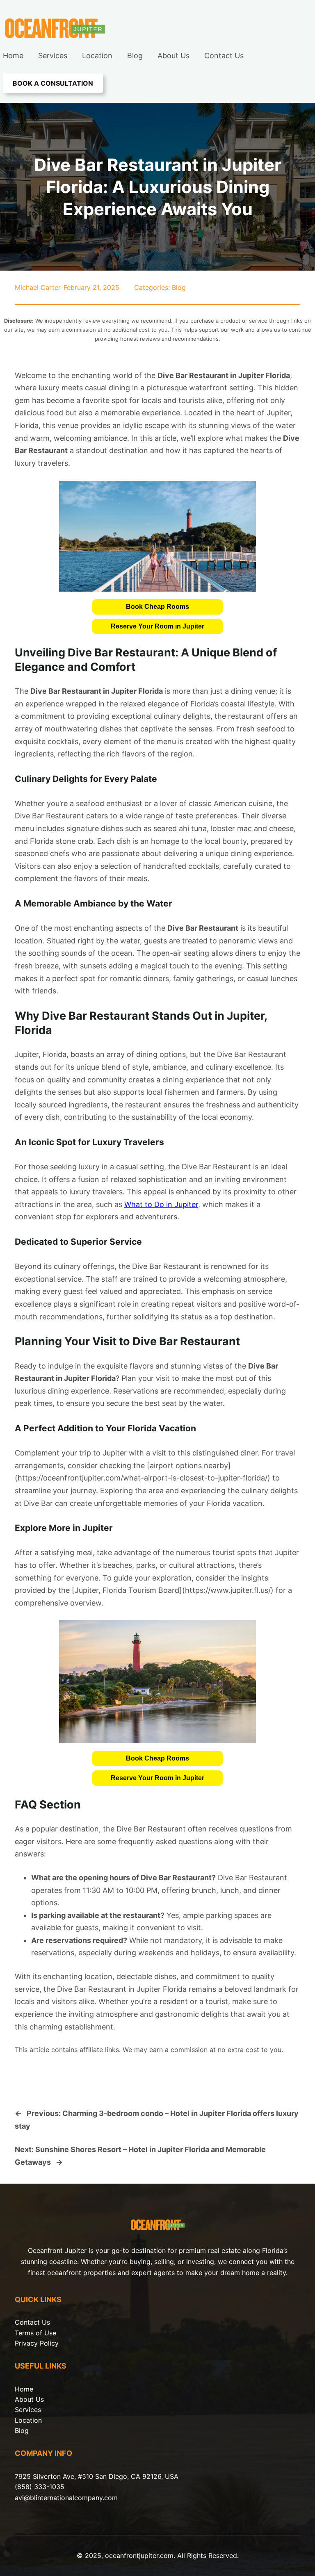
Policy (49, 2343)
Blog (179, 287)
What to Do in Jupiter (161, 1204)
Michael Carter (38, 287)
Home (24, 2389)
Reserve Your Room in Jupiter (157, 626)
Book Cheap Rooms (157, 607)
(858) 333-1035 (40, 2487)
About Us (29, 2399)
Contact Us (32, 2322)
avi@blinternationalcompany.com (66, 2498)
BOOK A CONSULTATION (53, 83)
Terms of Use (35, 2333)
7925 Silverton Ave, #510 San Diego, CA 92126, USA (97, 2476)
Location (28, 2420)
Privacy (27, 2343)
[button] (157, 607)
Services (28, 2410)
